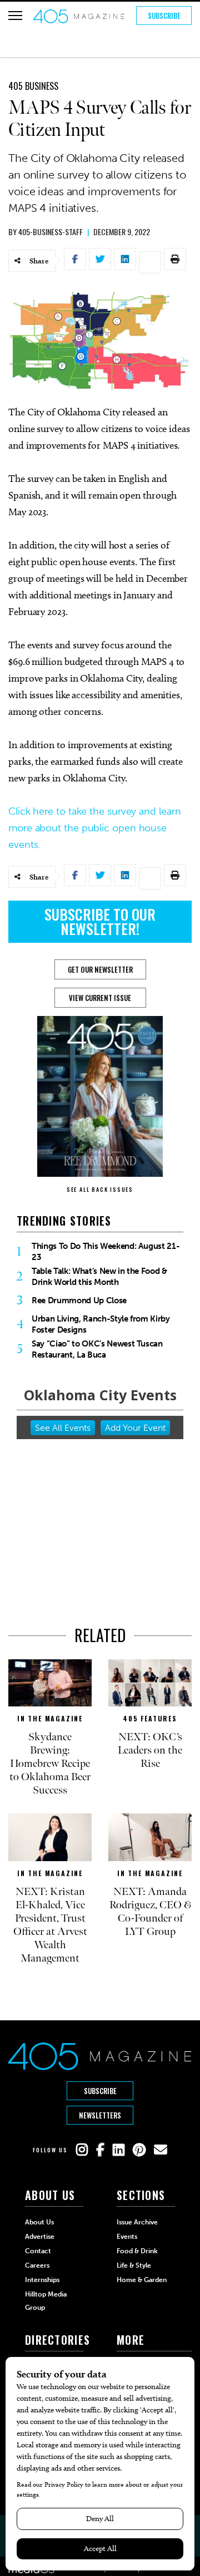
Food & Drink (137, 2251)
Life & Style (134, 2265)
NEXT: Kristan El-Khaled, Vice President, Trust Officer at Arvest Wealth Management (50, 1925)
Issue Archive (137, 2222)
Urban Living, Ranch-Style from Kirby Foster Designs (101, 1324)
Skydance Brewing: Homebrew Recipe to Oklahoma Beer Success (50, 1764)
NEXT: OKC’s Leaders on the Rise (150, 1750)
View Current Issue (100, 998)
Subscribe (164, 16)
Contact (38, 2251)
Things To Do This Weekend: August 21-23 (106, 1252)
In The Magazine (50, 1718)
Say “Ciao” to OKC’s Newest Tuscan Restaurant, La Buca (97, 1349)
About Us (39, 2222)
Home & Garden (142, 2280)
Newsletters (100, 2115)
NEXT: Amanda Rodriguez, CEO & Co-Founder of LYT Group (150, 1912)
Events (127, 2237)
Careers (37, 2265)
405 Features (150, 1718)
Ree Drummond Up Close (79, 1300)
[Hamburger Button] (15, 16)
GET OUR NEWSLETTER (100, 969)
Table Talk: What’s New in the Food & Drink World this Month (99, 1277)
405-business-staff (51, 232)
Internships (42, 2280)
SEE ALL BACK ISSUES (100, 1189)
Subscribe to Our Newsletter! (100, 921)
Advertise (40, 2237)
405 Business (33, 86)
